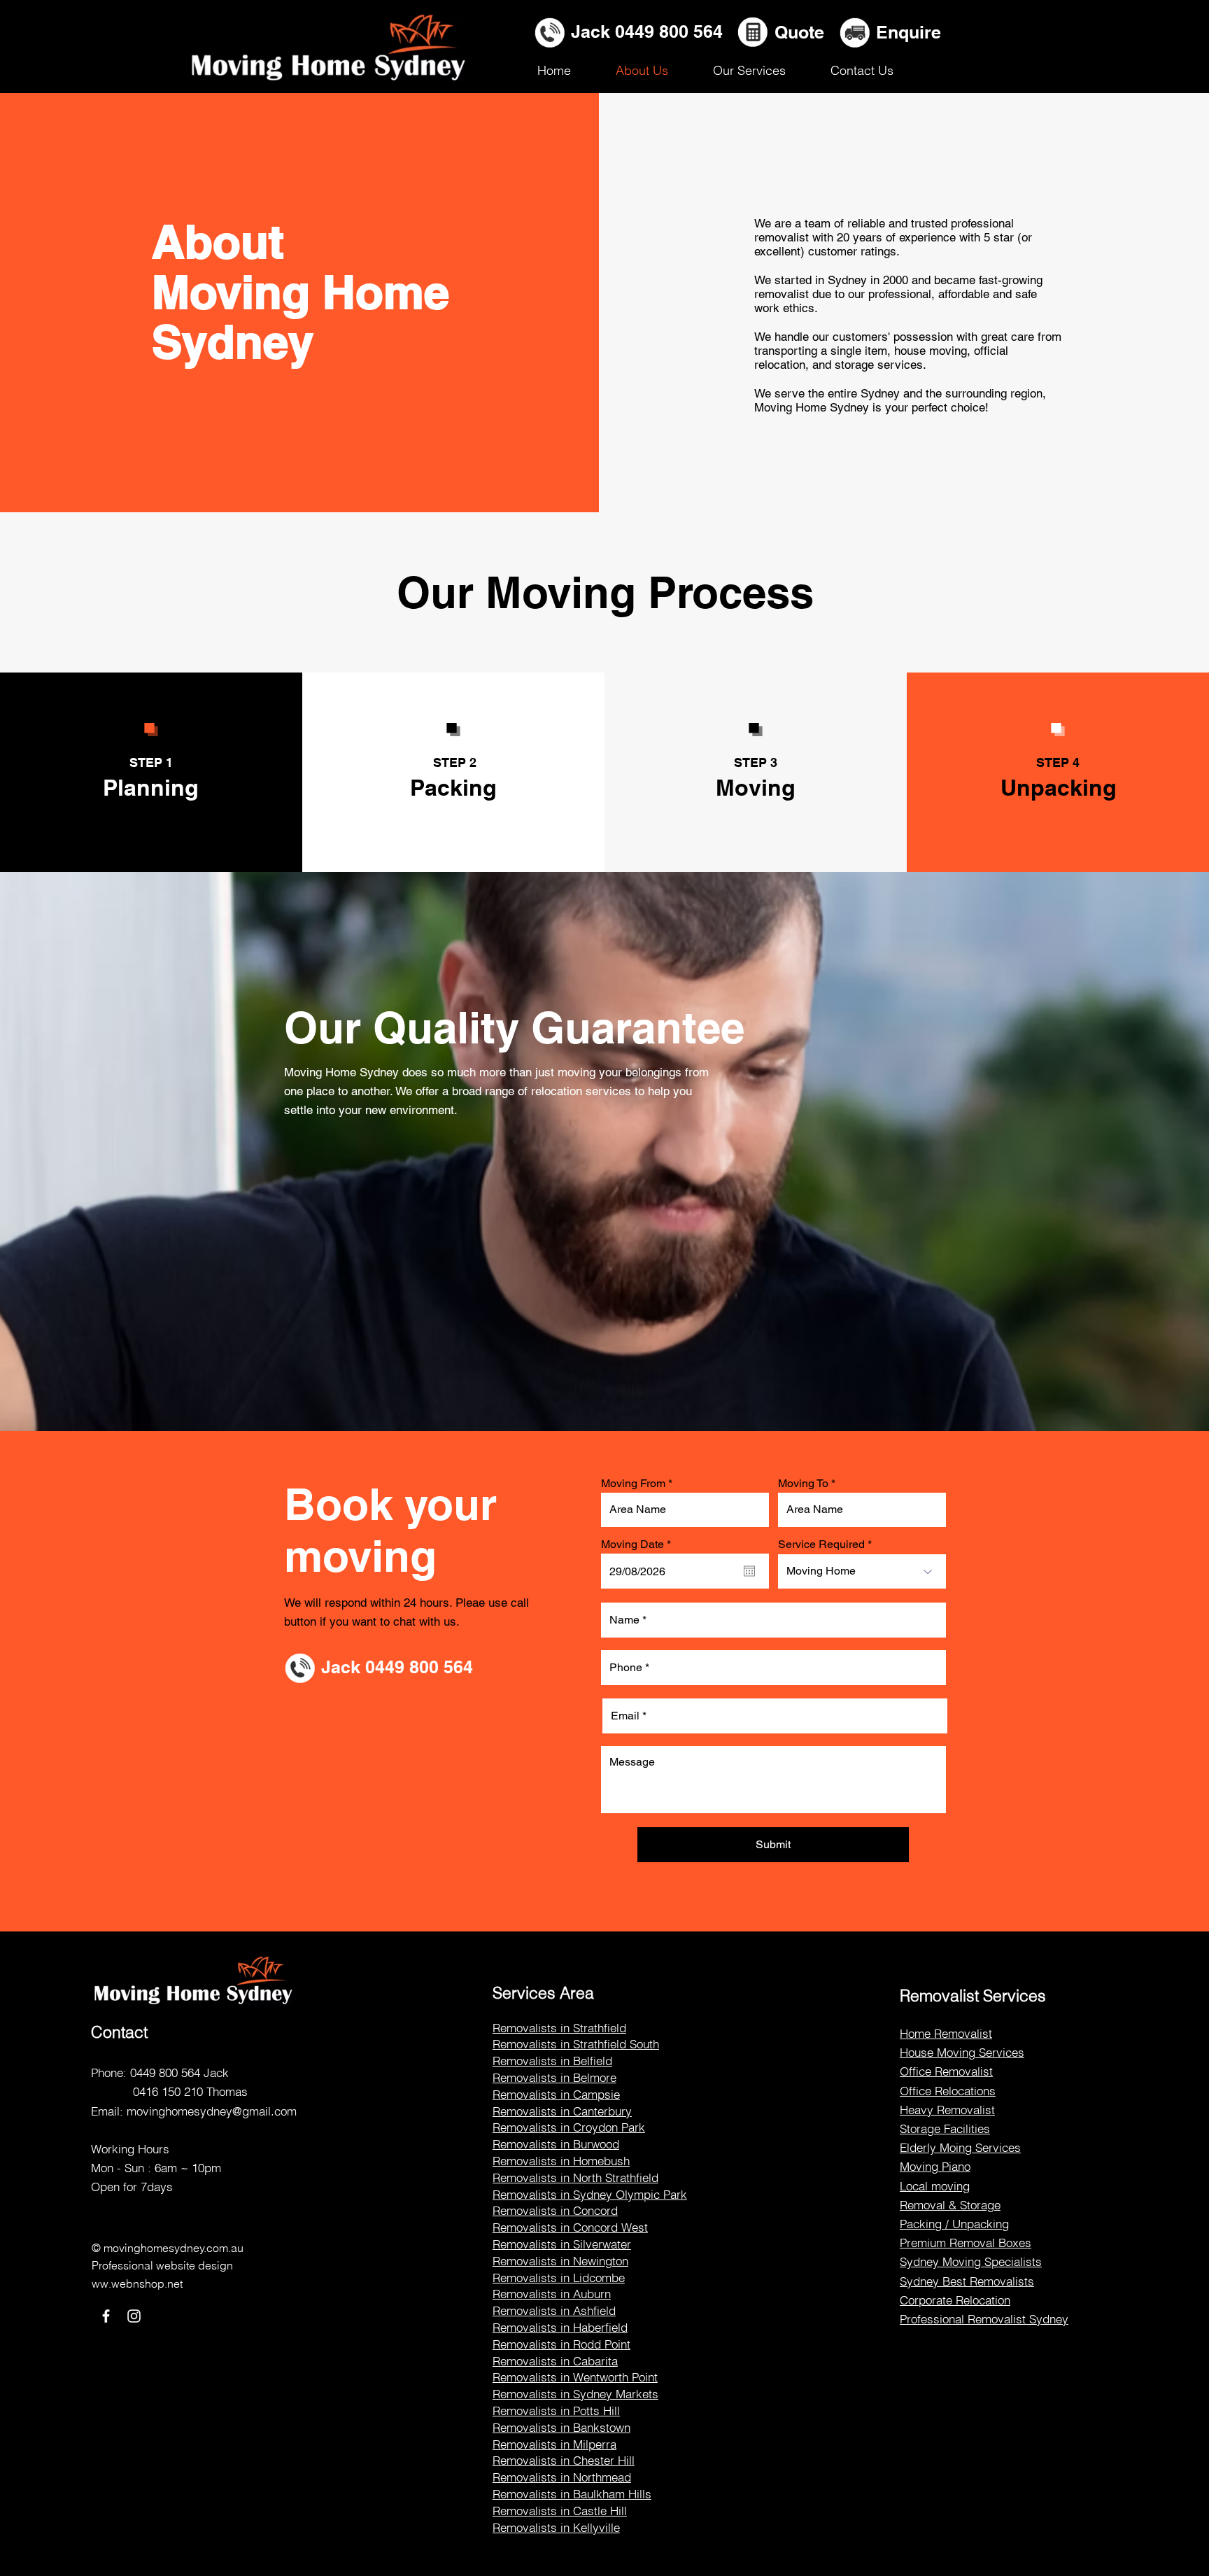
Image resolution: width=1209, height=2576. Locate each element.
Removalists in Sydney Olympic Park (590, 2194)
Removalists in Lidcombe (559, 2278)
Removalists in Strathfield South (576, 2044)
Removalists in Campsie (556, 2094)
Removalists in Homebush (561, 2161)
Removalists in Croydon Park (569, 2127)
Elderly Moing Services (960, 2147)
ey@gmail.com (258, 2111)
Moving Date (639, 1544)
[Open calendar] (749, 1571)
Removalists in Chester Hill (564, 2460)
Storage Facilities (945, 2128)
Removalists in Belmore (554, 2077)
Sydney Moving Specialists (971, 2261)
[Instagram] (134, 2316)
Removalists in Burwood (556, 2144)
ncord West (618, 2227)
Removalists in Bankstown (561, 2427)
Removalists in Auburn (552, 2294)
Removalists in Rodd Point (561, 2344)
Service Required (821, 1544)
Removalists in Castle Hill (560, 2511)
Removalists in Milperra (554, 2444)
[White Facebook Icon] (106, 2316)
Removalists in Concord (555, 2210)
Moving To (803, 1484)
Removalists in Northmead (562, 2477)
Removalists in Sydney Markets (575, 2394)
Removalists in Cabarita (555, 2361)
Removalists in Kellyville (556, 2527)
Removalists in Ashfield (554, 2310)
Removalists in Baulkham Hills (572, 2494)
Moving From (633, 1484)
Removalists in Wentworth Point (575, 2377)
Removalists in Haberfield (560, 2327)
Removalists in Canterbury (562, 2111)
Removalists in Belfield (552, 2061)
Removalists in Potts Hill (556, 2410)
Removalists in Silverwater (562, 2244)
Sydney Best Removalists (967, 2281)
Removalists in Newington (560, 2261)
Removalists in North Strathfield (575, 2177)
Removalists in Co (540, 2227)
